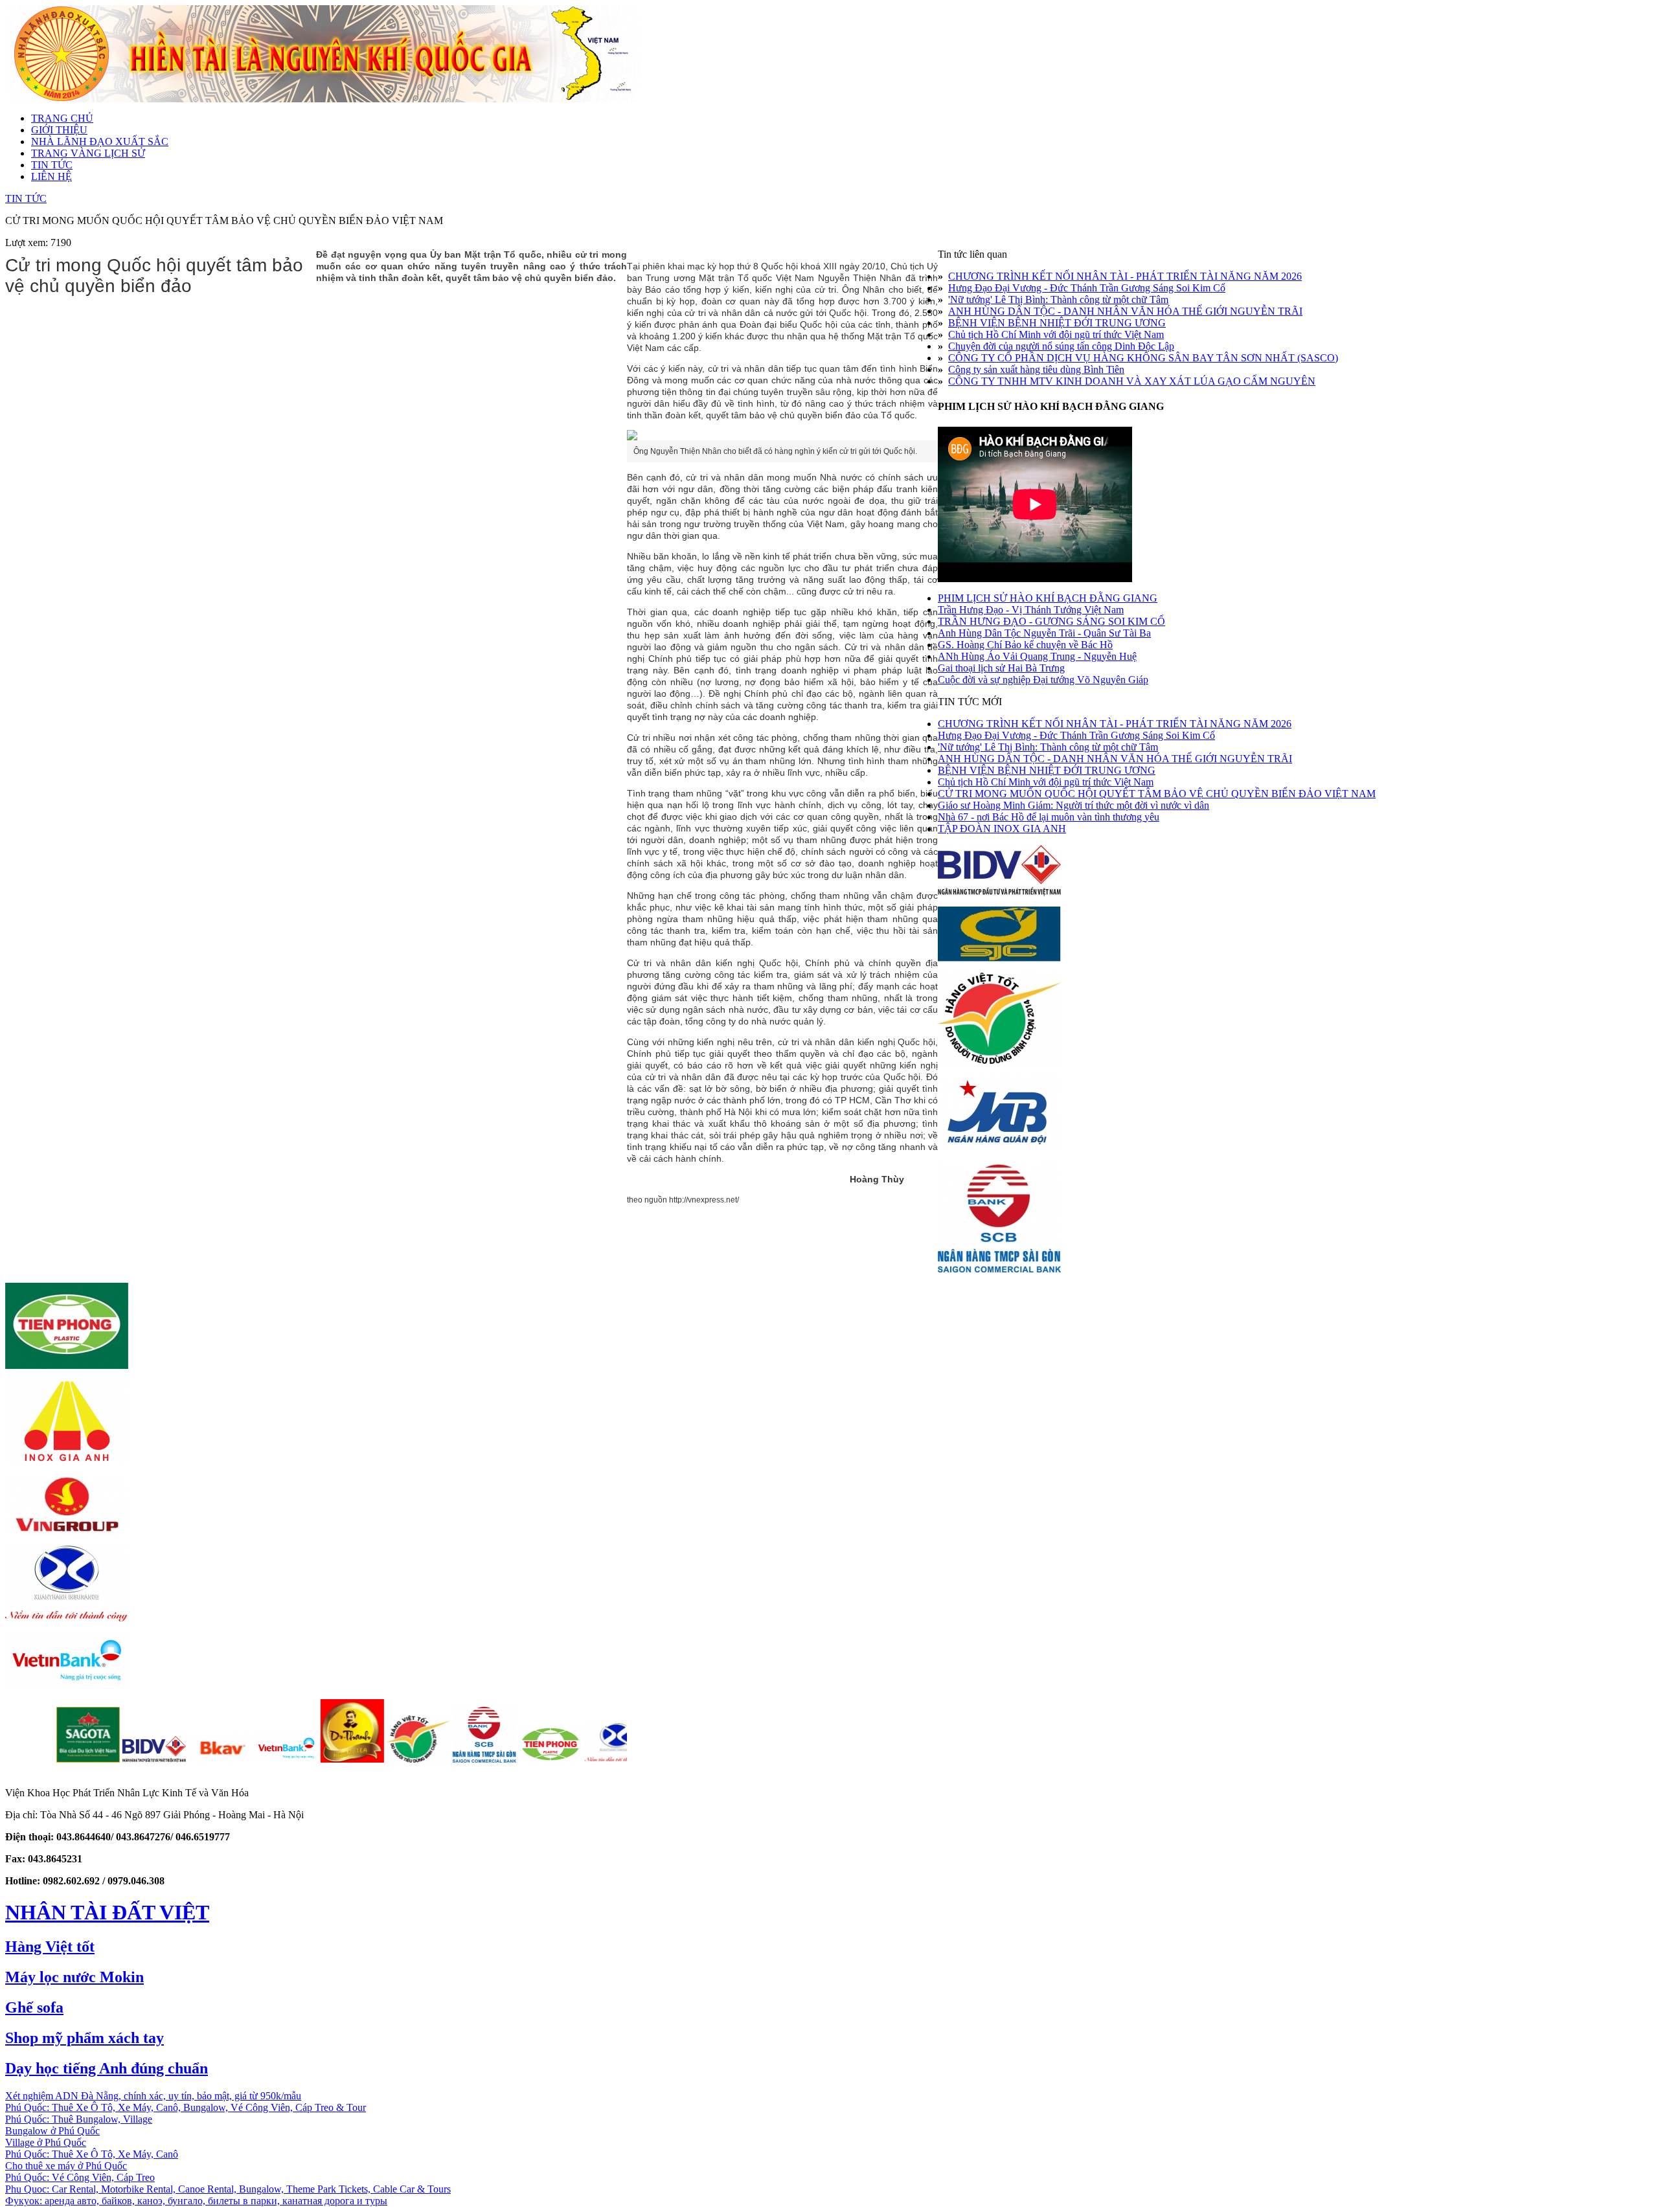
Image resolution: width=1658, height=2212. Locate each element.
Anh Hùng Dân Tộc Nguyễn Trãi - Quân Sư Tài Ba (1044, 633)
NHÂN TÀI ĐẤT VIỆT (107, 1912)
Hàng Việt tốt (50, 1947)
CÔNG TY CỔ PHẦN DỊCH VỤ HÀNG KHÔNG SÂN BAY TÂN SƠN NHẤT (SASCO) (1143, 358)
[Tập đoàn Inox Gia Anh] (67, 1461)
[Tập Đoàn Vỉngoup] (67, 1532)
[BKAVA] (150, 1759)
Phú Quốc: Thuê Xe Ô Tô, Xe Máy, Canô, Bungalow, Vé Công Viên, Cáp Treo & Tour (186, 2107)
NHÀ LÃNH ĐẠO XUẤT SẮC (100, 141)
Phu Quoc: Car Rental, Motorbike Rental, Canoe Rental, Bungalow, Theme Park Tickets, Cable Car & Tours (228, 2189)
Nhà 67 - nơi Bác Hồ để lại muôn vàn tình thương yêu (1049, 817)
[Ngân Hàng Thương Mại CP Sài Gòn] (414, 1759)
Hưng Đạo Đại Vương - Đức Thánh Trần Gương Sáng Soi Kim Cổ (1087, 288)
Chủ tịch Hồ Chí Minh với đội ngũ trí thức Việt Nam (1056, 334)
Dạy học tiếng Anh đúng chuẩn (107, 2068)
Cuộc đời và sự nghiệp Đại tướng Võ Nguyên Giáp (1043, 680)
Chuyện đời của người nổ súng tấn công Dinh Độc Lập (1061, 346)
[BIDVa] (84, 1759)
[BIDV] (999, 893)
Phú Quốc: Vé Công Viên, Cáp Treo (80, 2177)
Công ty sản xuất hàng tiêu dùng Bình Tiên (1036, 369)
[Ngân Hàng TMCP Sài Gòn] (999, 1269)
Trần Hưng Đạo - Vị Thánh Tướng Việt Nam (1031, 610)
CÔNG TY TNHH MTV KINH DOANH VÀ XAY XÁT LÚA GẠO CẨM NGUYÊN (1132, 381)
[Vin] (613, 1759)
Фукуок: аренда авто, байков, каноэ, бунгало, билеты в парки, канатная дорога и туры (196, 2201)
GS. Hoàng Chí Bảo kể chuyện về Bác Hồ (1025, 645)
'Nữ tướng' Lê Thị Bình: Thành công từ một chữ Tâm (1058, 299)
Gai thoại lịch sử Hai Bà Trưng (1001, 668)
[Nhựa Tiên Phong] (67, 1365)
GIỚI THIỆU (59, 130)
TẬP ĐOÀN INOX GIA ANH (1002, 829)
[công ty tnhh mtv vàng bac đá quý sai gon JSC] (999, 959)
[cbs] (216, 1759)
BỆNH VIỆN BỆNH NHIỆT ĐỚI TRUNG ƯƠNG (1057, 323)
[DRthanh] (282, 1759)
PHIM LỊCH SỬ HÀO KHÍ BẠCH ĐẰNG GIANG (1048, 598)
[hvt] (348, 1759)
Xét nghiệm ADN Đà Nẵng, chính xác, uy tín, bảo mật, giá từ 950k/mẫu (153, 2096)
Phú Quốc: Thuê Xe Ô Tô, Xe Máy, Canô (92, 2154)
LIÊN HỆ (51, 176)
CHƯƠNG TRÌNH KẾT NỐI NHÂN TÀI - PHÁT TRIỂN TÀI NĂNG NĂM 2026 (1125, 276)
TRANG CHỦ (62, 118)
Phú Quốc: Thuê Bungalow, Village (79, 2119)
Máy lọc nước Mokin (74, 1977)
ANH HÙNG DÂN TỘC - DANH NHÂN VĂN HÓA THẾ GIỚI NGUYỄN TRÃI (1125, 311)
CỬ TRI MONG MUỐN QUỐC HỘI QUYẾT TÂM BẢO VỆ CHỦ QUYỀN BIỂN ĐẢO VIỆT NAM (1157, 794)
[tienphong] (481, 1759)
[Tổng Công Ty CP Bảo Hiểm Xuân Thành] (67, 1618)
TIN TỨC (52, 165)
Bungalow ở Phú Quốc (52, 2131)
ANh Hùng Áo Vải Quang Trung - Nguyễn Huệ (1037, 656)
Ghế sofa (34, 2007)
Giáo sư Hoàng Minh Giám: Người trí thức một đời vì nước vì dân (1073, 805)
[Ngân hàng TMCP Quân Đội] (999, 1148)
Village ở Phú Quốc (46, 2142)
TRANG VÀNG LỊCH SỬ (88, 153)
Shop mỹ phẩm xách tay (85, 2038)
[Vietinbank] (67, 1685)
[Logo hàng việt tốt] (999, 1060)
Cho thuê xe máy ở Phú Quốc (66, 2166)
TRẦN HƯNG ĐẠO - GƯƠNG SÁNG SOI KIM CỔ (1051, 621)
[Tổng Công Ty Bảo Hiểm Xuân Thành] (547, 1759)
